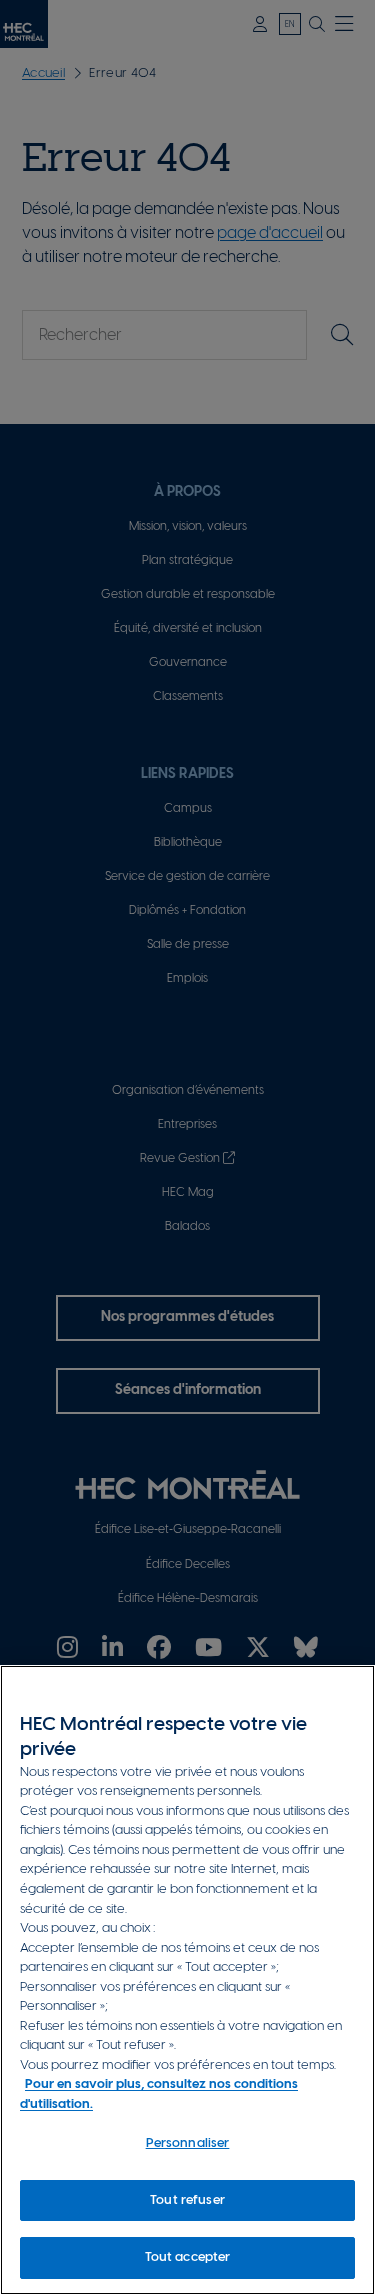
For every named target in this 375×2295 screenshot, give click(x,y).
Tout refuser (187, 2200)
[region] (187, 1980)
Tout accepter (188, 2257)
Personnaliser (188, 2143)
